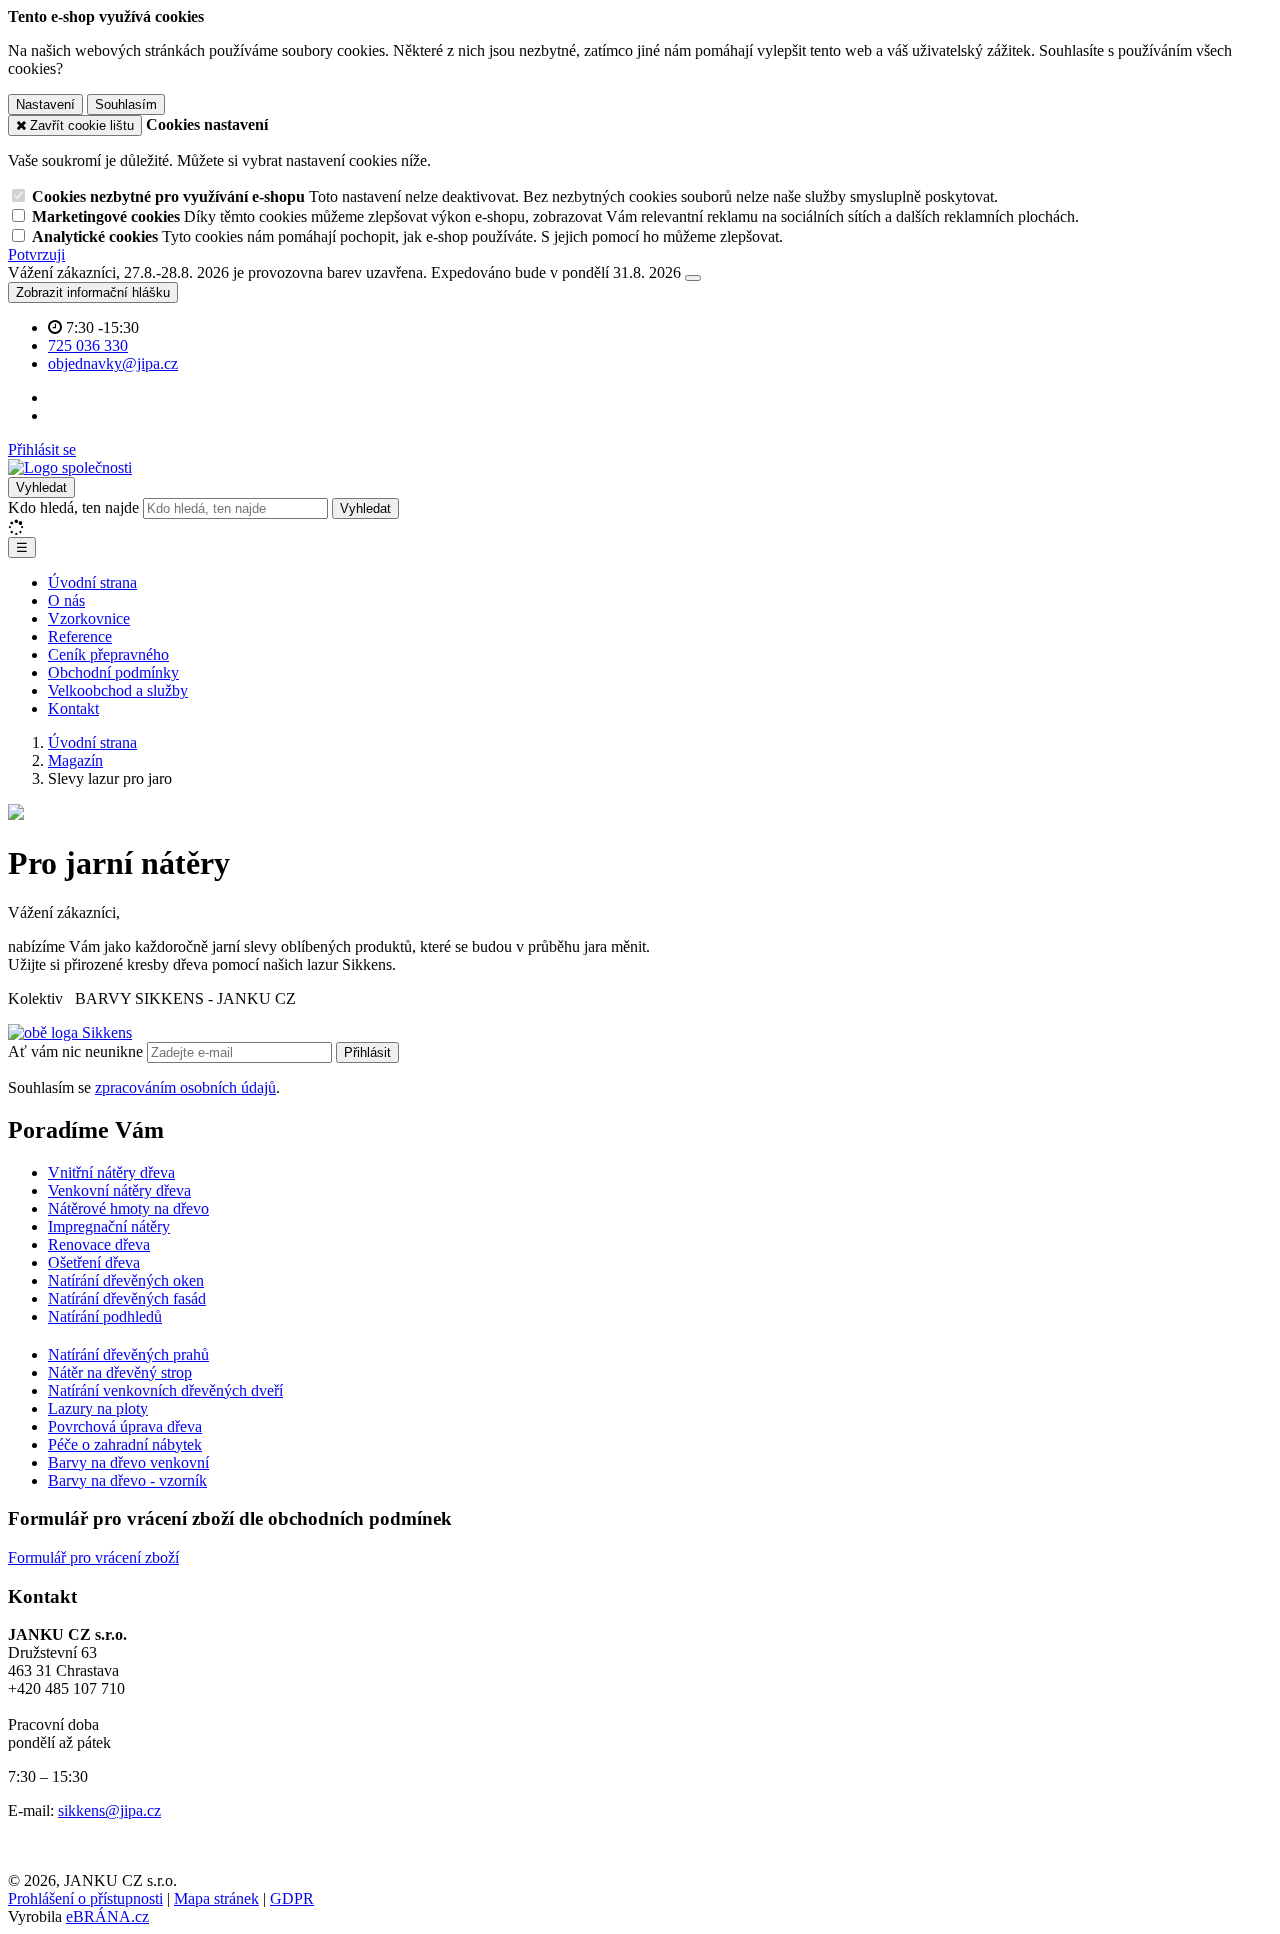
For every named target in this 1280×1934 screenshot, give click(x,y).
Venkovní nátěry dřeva (119, 1190)
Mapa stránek (216, 1898)
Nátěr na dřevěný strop (120, 1372)
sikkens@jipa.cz (109, 1810)
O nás (66, 600)
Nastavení (45, 104)
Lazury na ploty (98, 1408)
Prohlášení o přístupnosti (85, 1898)
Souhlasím (126, 104)
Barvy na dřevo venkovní (128, 1462)
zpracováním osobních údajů (185, 1087)
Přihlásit (367, 1052)
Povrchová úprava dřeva (125, 1426)
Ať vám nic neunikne (77, 1051)
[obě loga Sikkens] (70, 1032)
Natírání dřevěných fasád (127, 1298)
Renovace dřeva (99, 1244)
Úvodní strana (92, 582)
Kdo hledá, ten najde (73, 507)
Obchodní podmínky (113, 672)
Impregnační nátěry (109, 1226)
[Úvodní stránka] (70, 467)
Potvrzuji (36, 254)
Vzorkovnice (89, 618)
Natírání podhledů (105, 1316)
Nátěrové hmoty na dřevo (128, 1208)
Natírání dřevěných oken (126, 1280)
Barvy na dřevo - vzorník (127, 1480)
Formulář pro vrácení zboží (93, 1557)
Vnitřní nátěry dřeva (111, 1172)
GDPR (292, 1898)
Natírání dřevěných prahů (128, 1354)
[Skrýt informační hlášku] (693, 278)
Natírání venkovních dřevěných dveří (165, 1390)
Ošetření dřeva (94, 1262)
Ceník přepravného (108, 654)
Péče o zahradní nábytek (125, 1444)
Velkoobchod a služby (118, 690)
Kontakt (73, 708)
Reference (80, 636)
